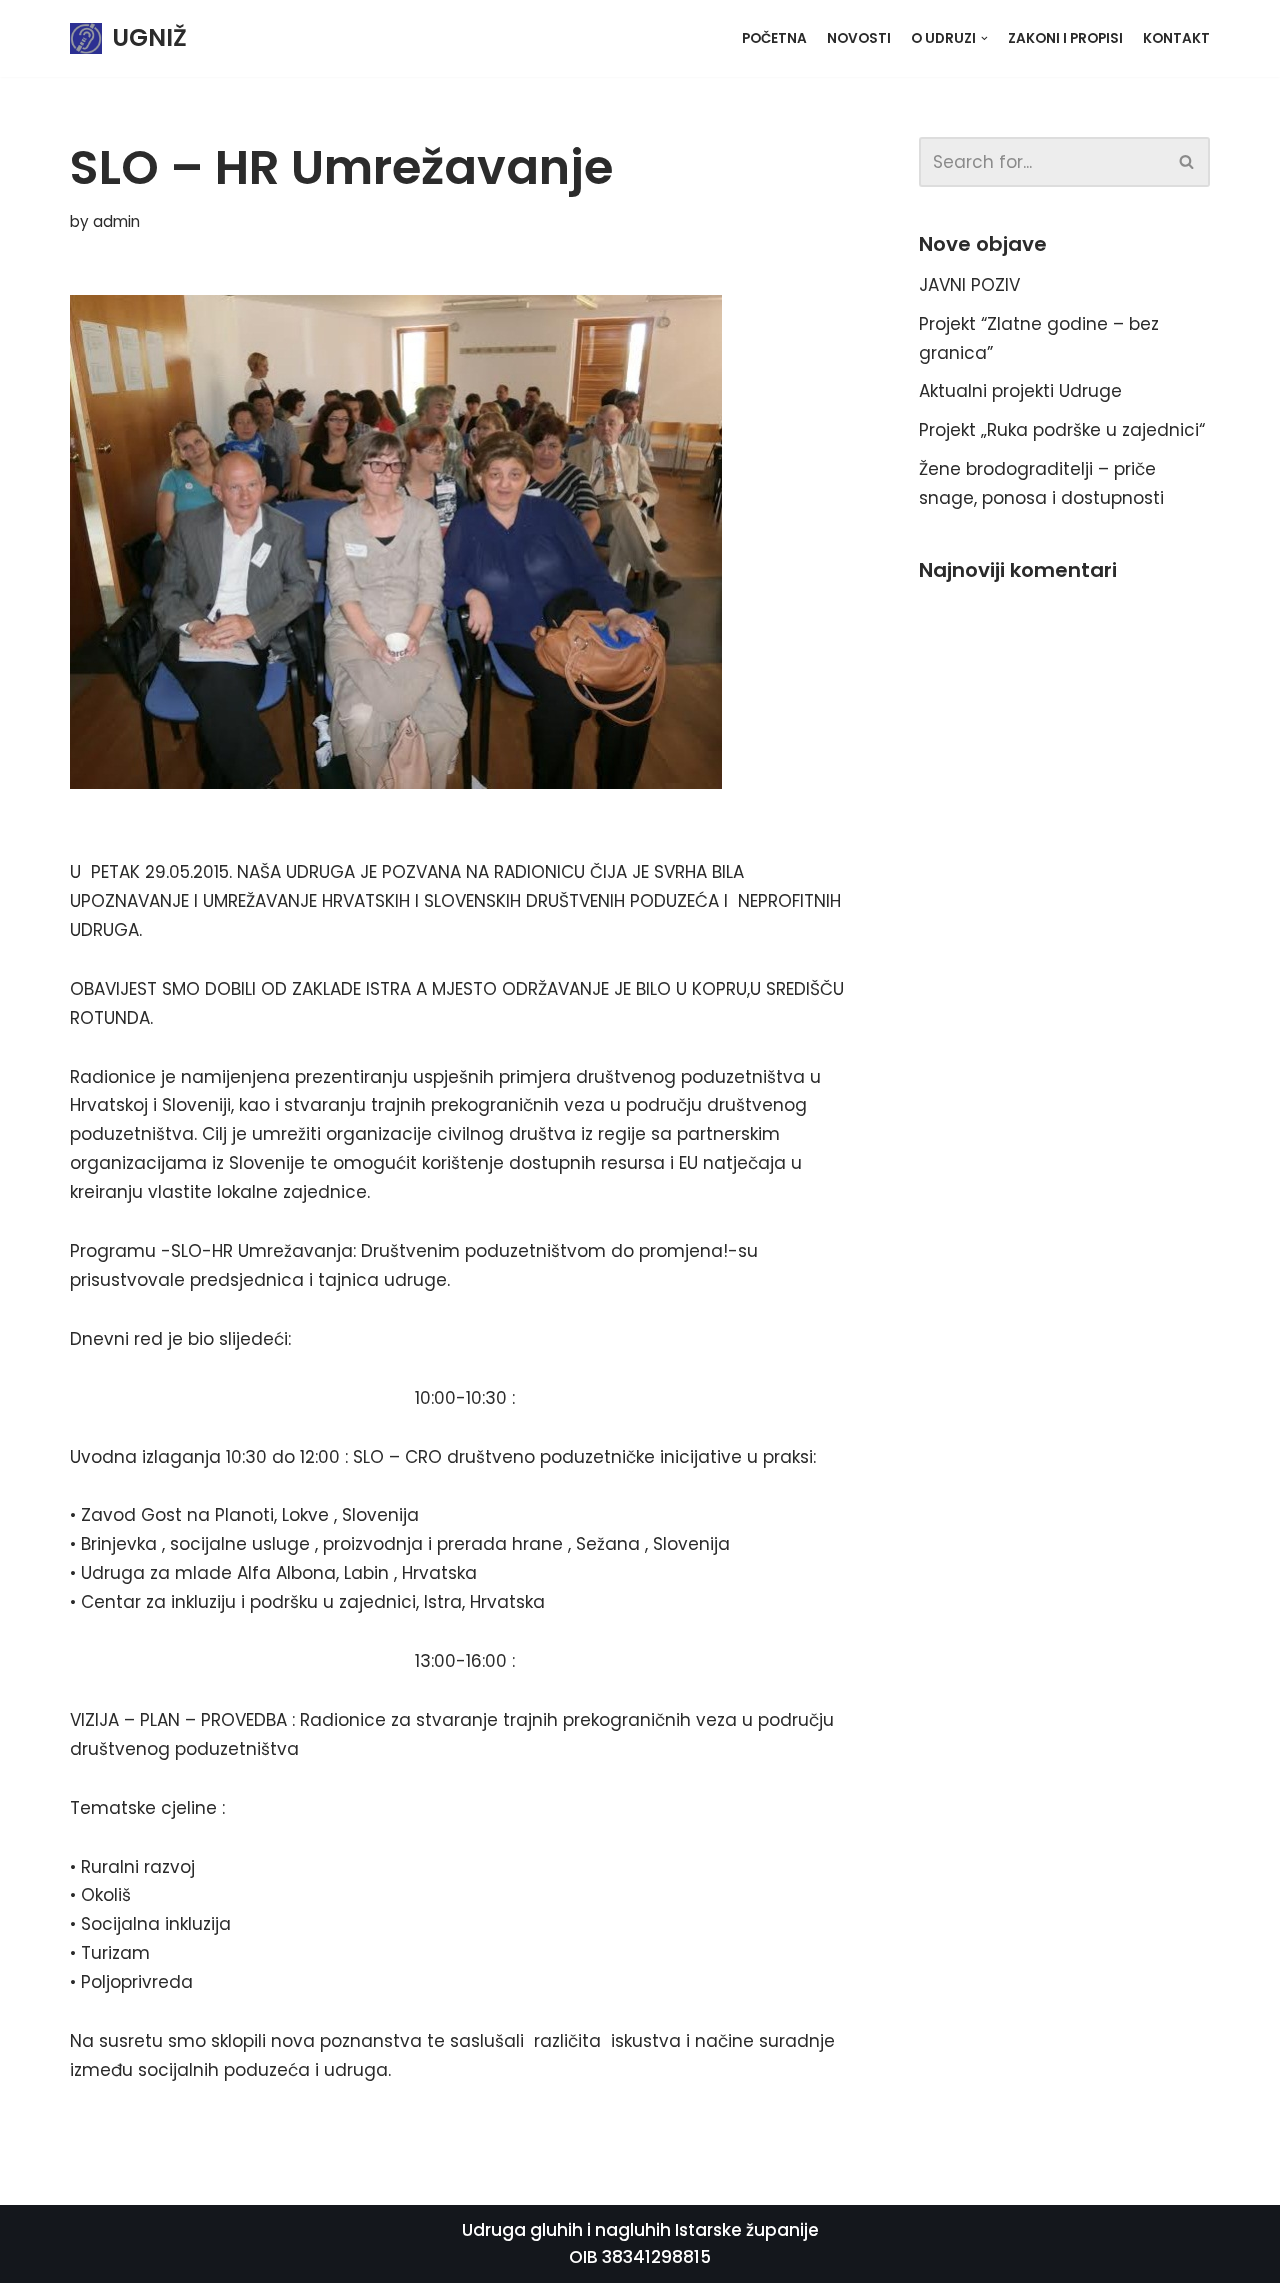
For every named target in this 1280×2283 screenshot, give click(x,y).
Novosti (859, 38)
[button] (1186, 161)
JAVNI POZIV (969, 285)
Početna (774, 38)
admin (116, 221)
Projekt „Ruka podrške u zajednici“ (1062, 430)
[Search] (1187, 162)
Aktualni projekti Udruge (1020, 391)
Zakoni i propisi (1065, 38)
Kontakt (1176, 38)
